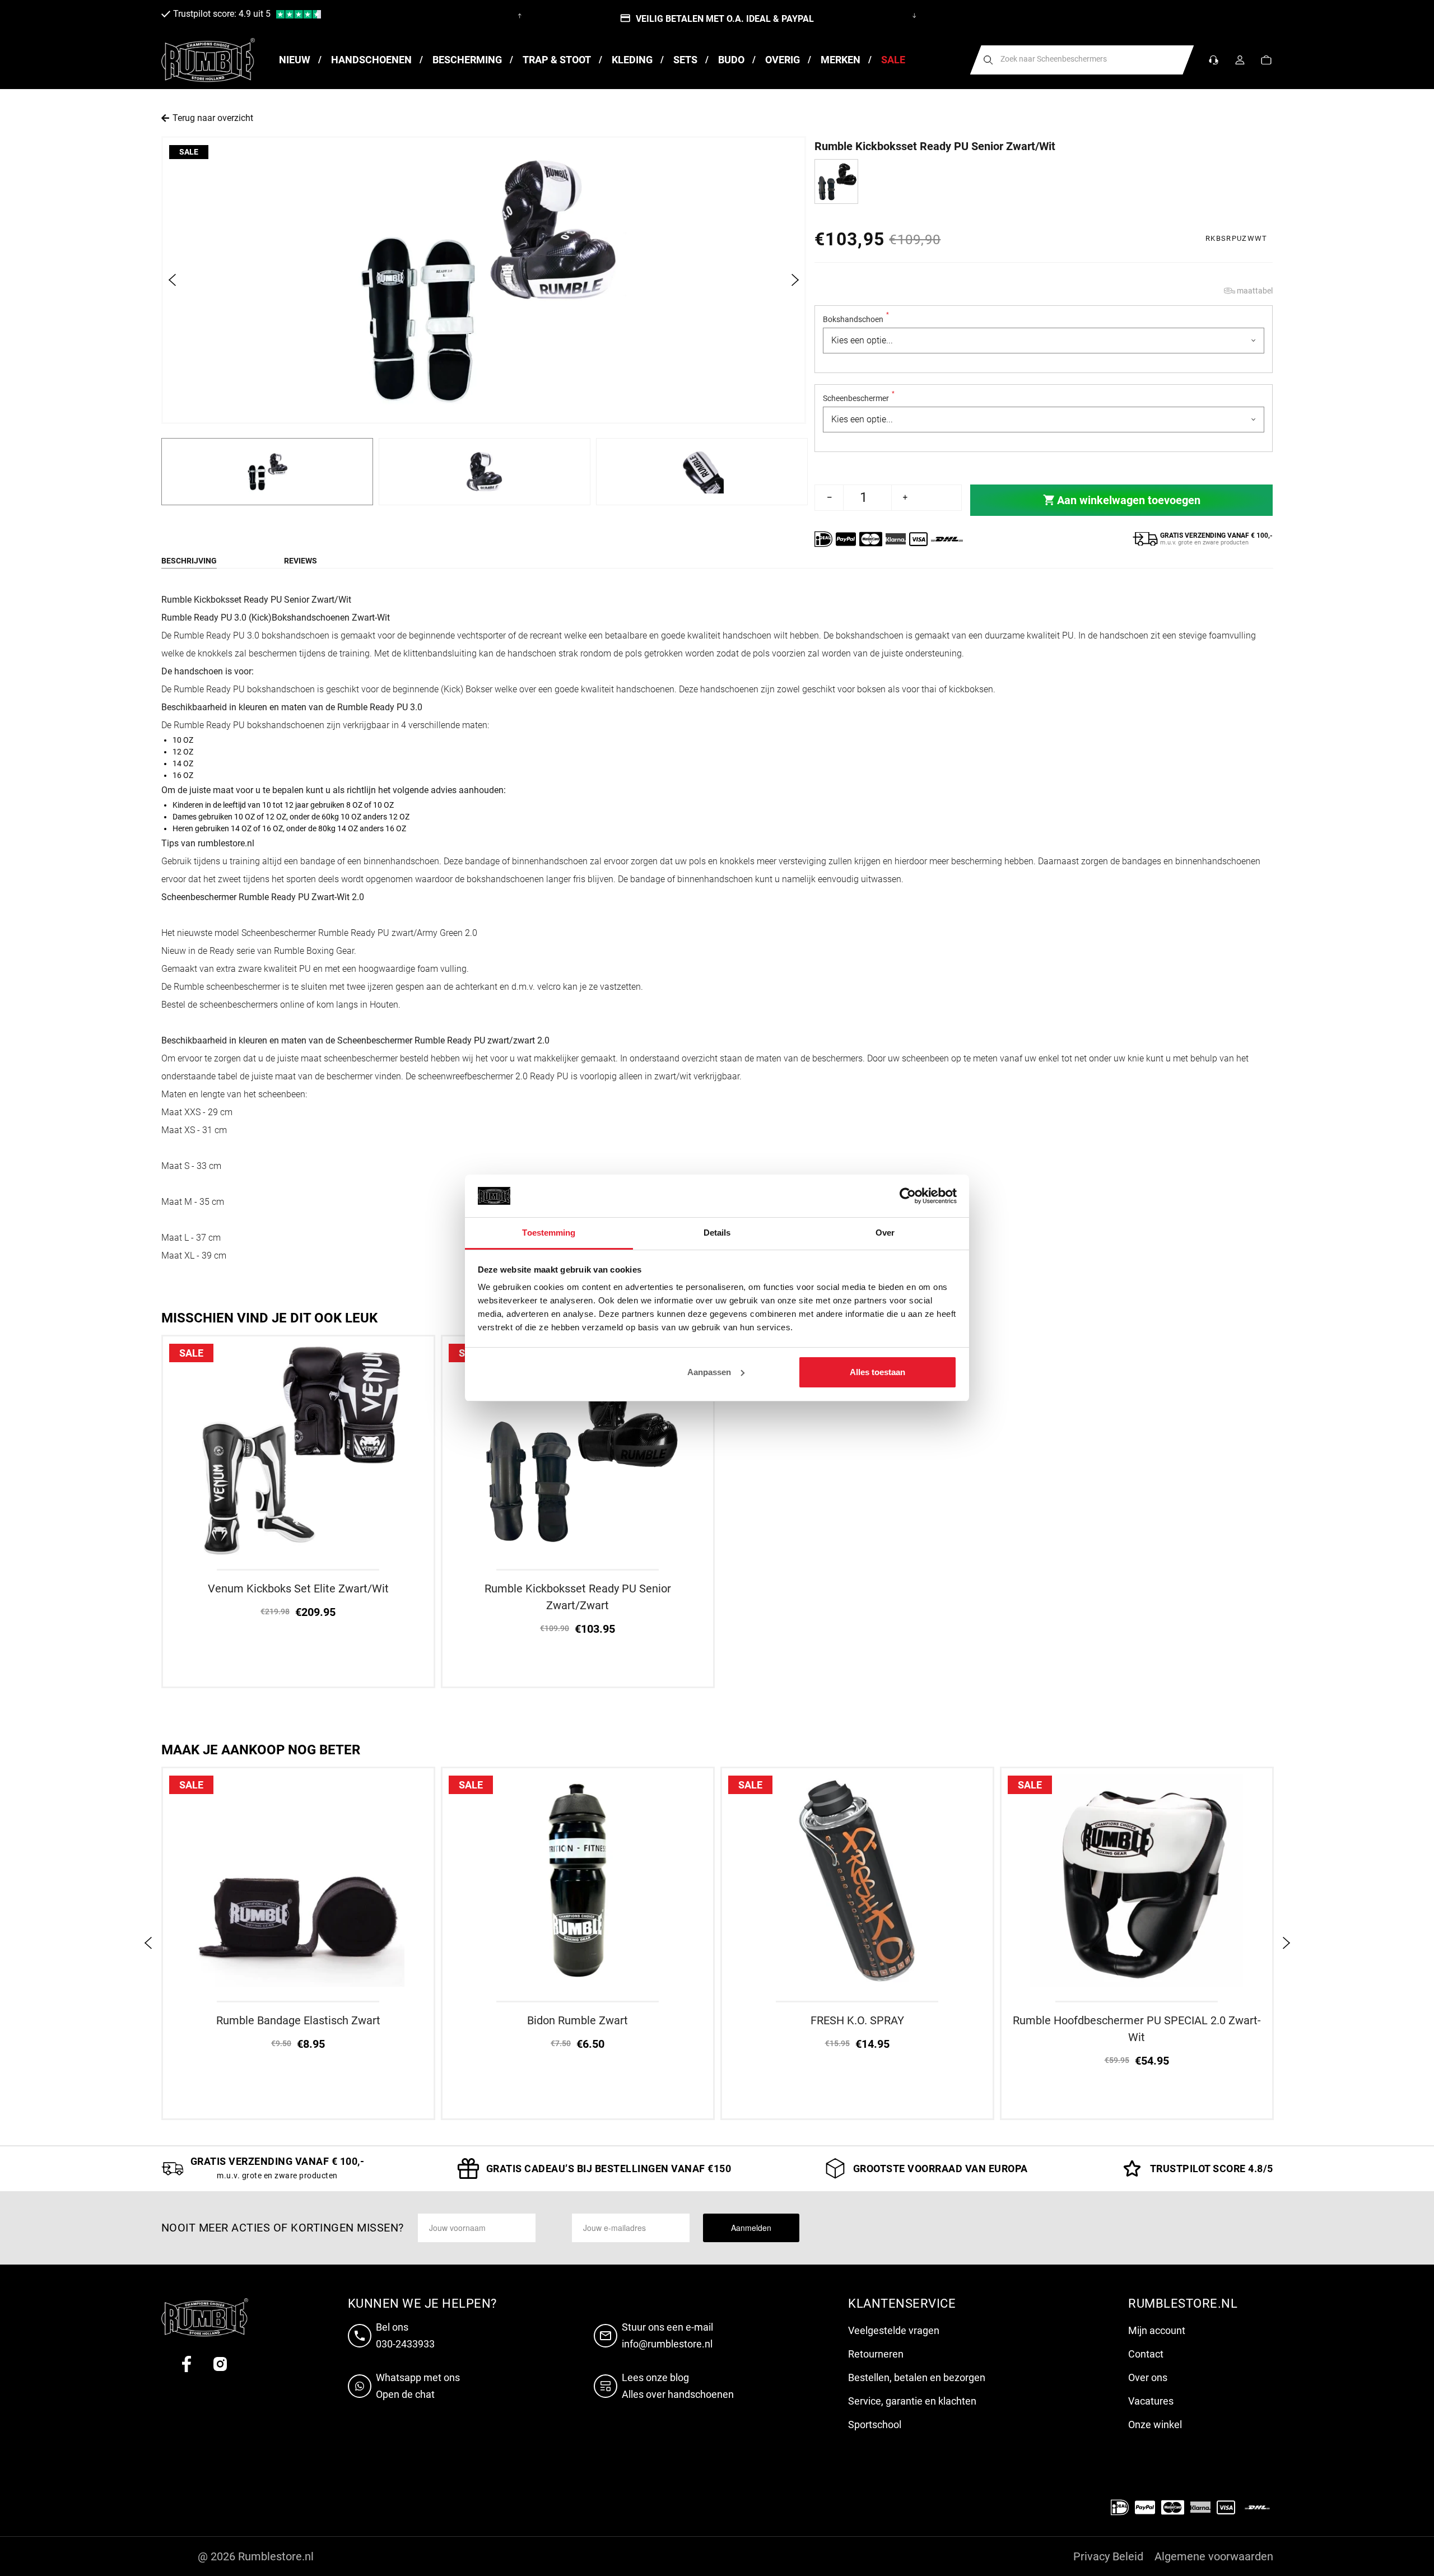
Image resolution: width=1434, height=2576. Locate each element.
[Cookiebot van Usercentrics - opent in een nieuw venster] (908, 1196)
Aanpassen (709, 1372)
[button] (1266, 60)
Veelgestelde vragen (894, 2330)
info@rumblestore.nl (667, 2344)
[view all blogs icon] (608, 2386)
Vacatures (1151, 2401)
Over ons (1148, 2377)
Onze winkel (1155, 2424)
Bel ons (392, 2327)
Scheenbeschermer (859, 398)
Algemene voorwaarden (1214, 2556)
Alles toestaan (877, 1372)
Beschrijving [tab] (189, 561)
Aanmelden (751, 2228)
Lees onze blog (655, 2377)
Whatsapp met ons (418, 2377)
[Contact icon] (1214, 60)
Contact (1146, 2354)
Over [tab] (885, 1233)
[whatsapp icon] (362, 2386)
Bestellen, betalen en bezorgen (917, 2377)
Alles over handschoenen (678, 2394)
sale (189, 152)
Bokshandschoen (856, 319)
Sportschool (875, 2424)
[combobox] (1082, 60)
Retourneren (876, 2354)
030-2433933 (405, 2344)
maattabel (1255, 291)
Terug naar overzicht (213, 118)
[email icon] (608, 2336)
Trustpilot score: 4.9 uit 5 (222, 14)
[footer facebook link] (187, 2364)
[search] (988, 60)
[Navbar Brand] (208, 60)
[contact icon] (362, 2336)
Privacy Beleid (1108, 2556)
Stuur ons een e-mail (667, 2327)
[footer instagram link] (220, 2364)
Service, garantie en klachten (912, 2401)
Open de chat (405, 2394)
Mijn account (1157, 2330)
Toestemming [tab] (549, 1233)
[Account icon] (1240, 60)
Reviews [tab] (301, 561)
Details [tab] (717, 1233)
